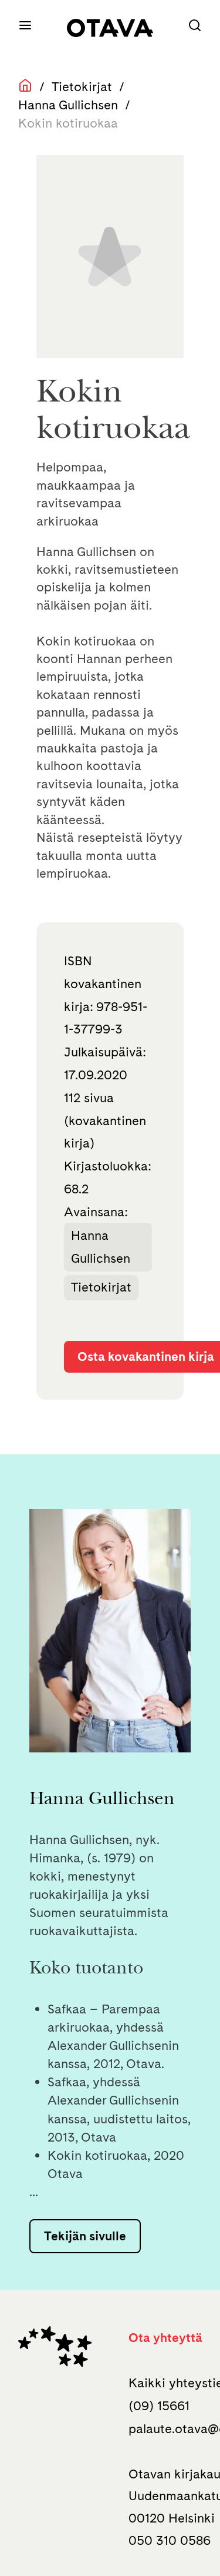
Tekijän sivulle (85, 2236)
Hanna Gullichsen (68, 105)
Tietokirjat (82, 86)
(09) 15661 (159, 2406)
